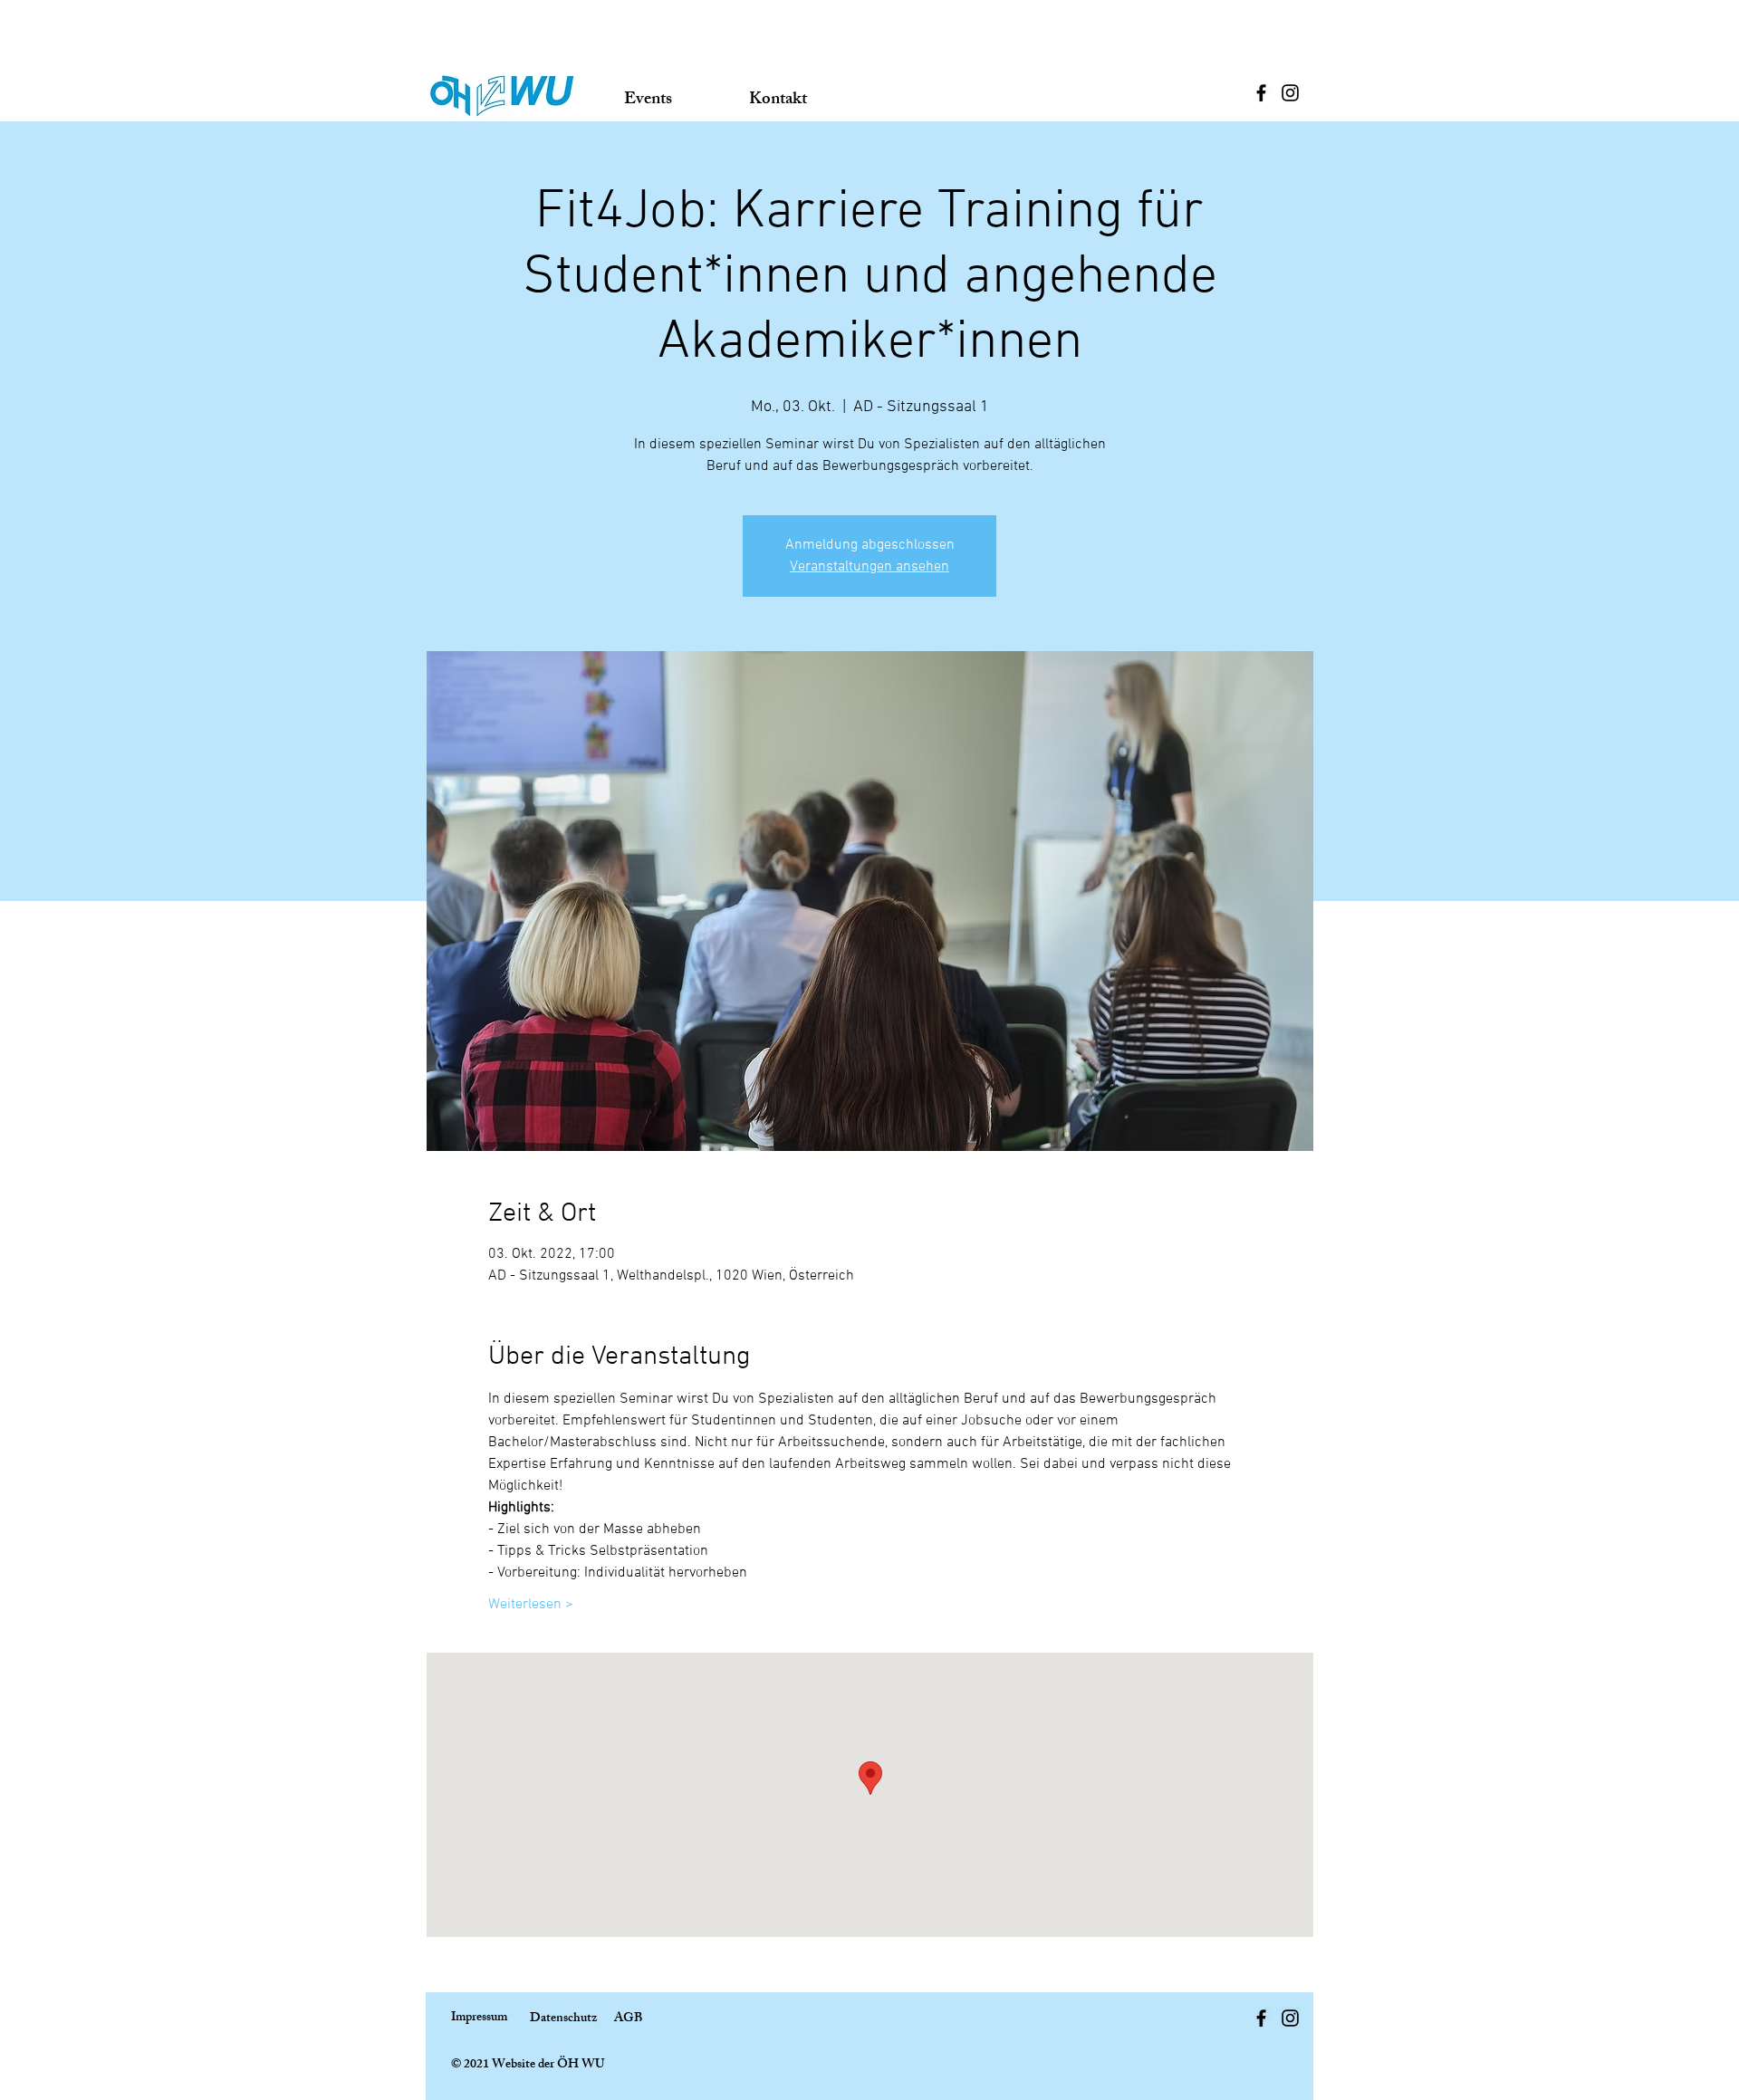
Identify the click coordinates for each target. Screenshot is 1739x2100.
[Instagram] (1290, 93)
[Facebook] (1261, 93)
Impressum (479, 2018)
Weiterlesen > (531, 1605)
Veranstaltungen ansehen (869, 567)
